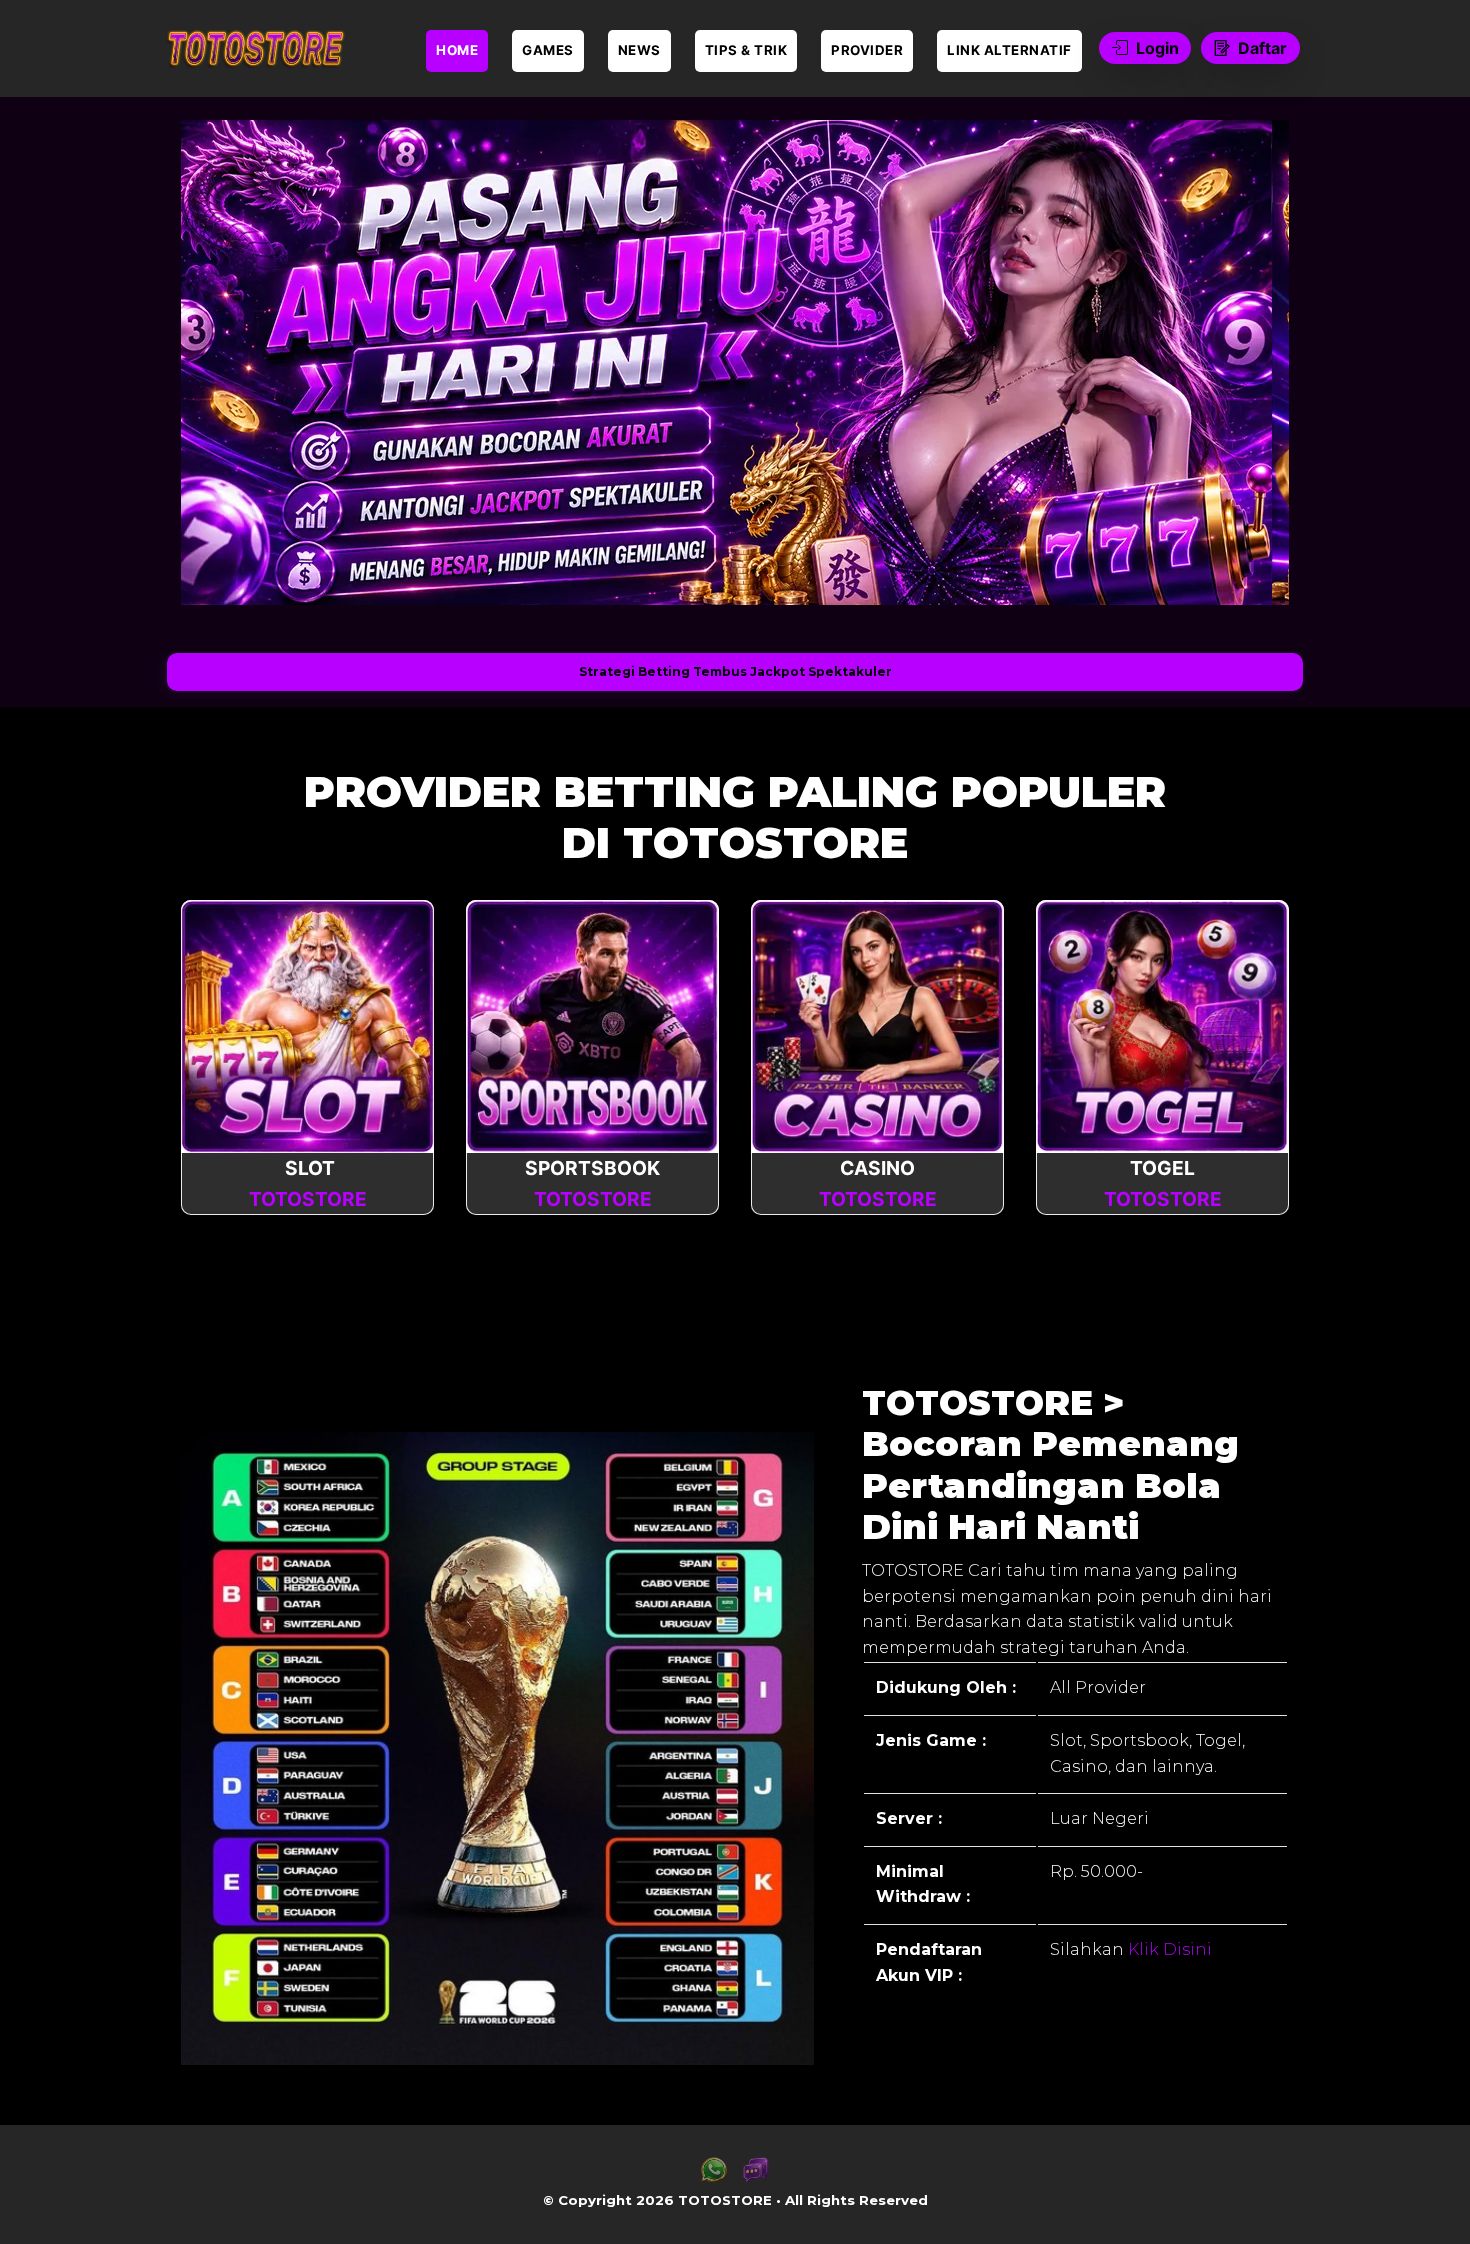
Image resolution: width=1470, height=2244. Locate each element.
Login (1157, 48)
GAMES (548, 50)
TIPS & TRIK (746, 50)
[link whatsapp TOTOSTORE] (714, 2177)
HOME (457, 50)
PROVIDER (867, 50)
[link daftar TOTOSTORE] (255, 48)
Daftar (1262, 48)
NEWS (639, 50)
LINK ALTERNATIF (1009, 50)
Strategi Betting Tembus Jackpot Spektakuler (735, 671)
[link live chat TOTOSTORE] (756, 2177)
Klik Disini (1168, 1949)
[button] (227, 362)
